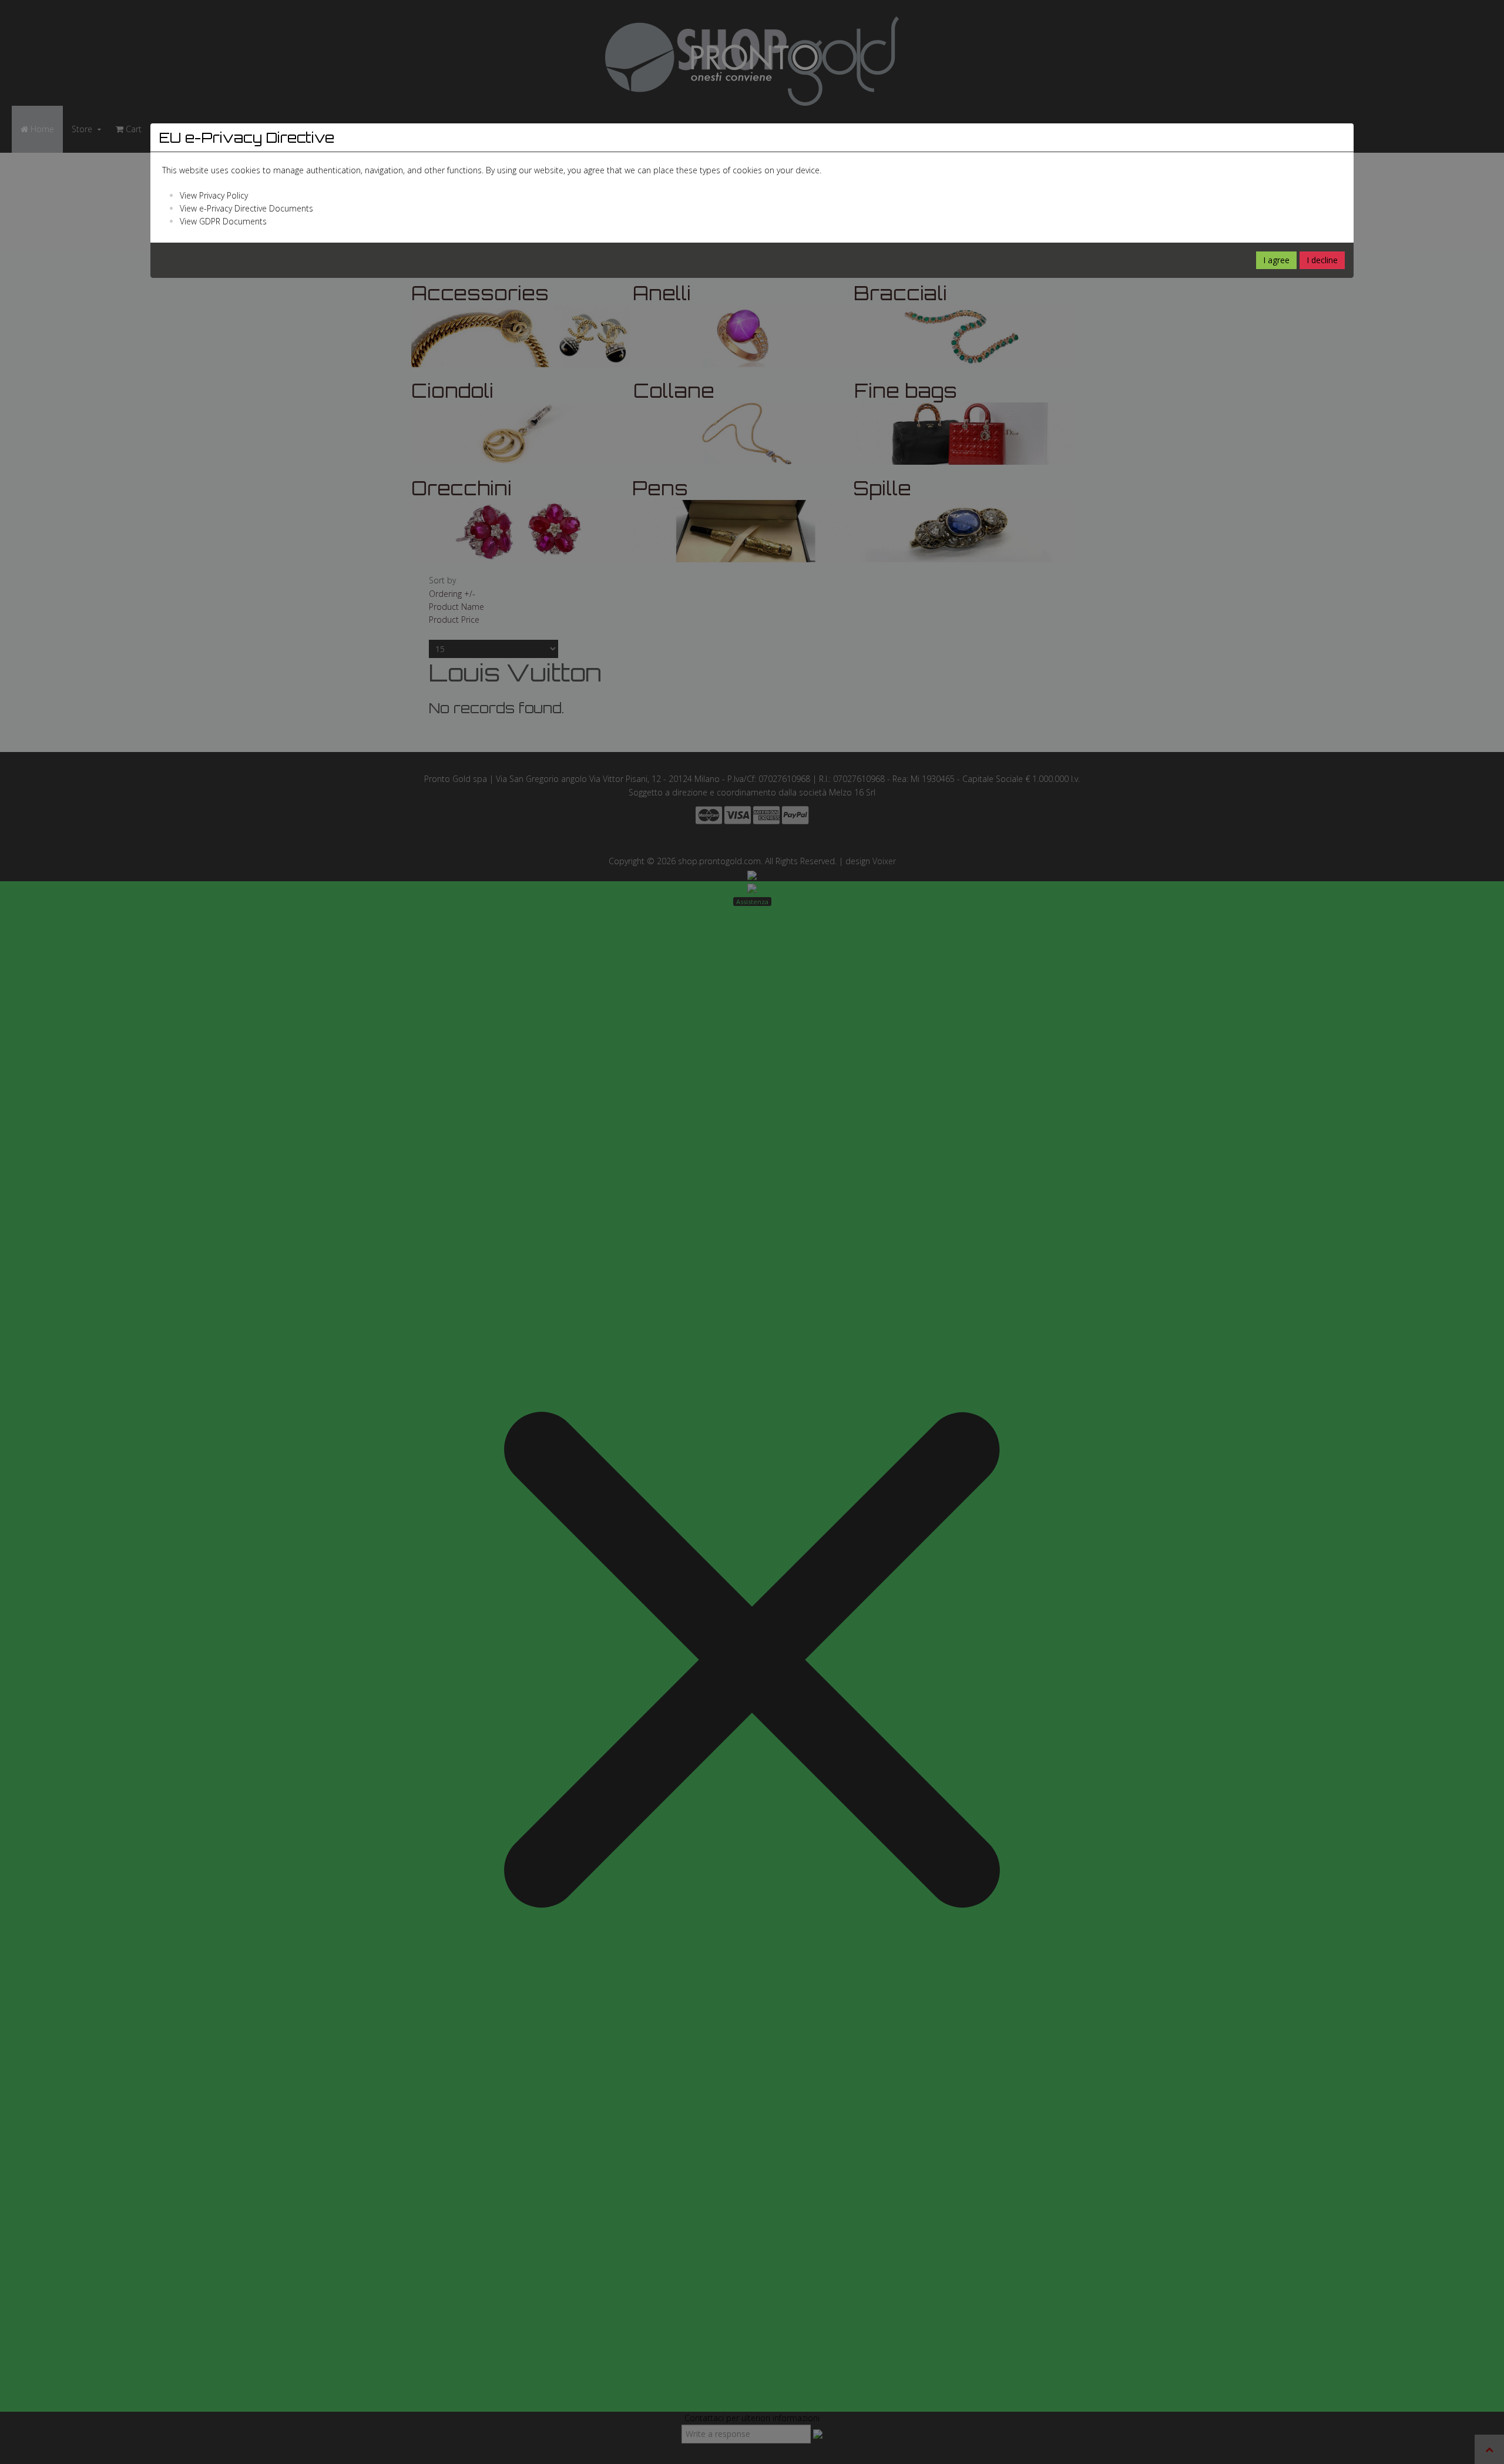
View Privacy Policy (214, 195)
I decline (1322, 260)
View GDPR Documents (223, 221)
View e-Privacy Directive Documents (246, 208)
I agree (1276, 260)
